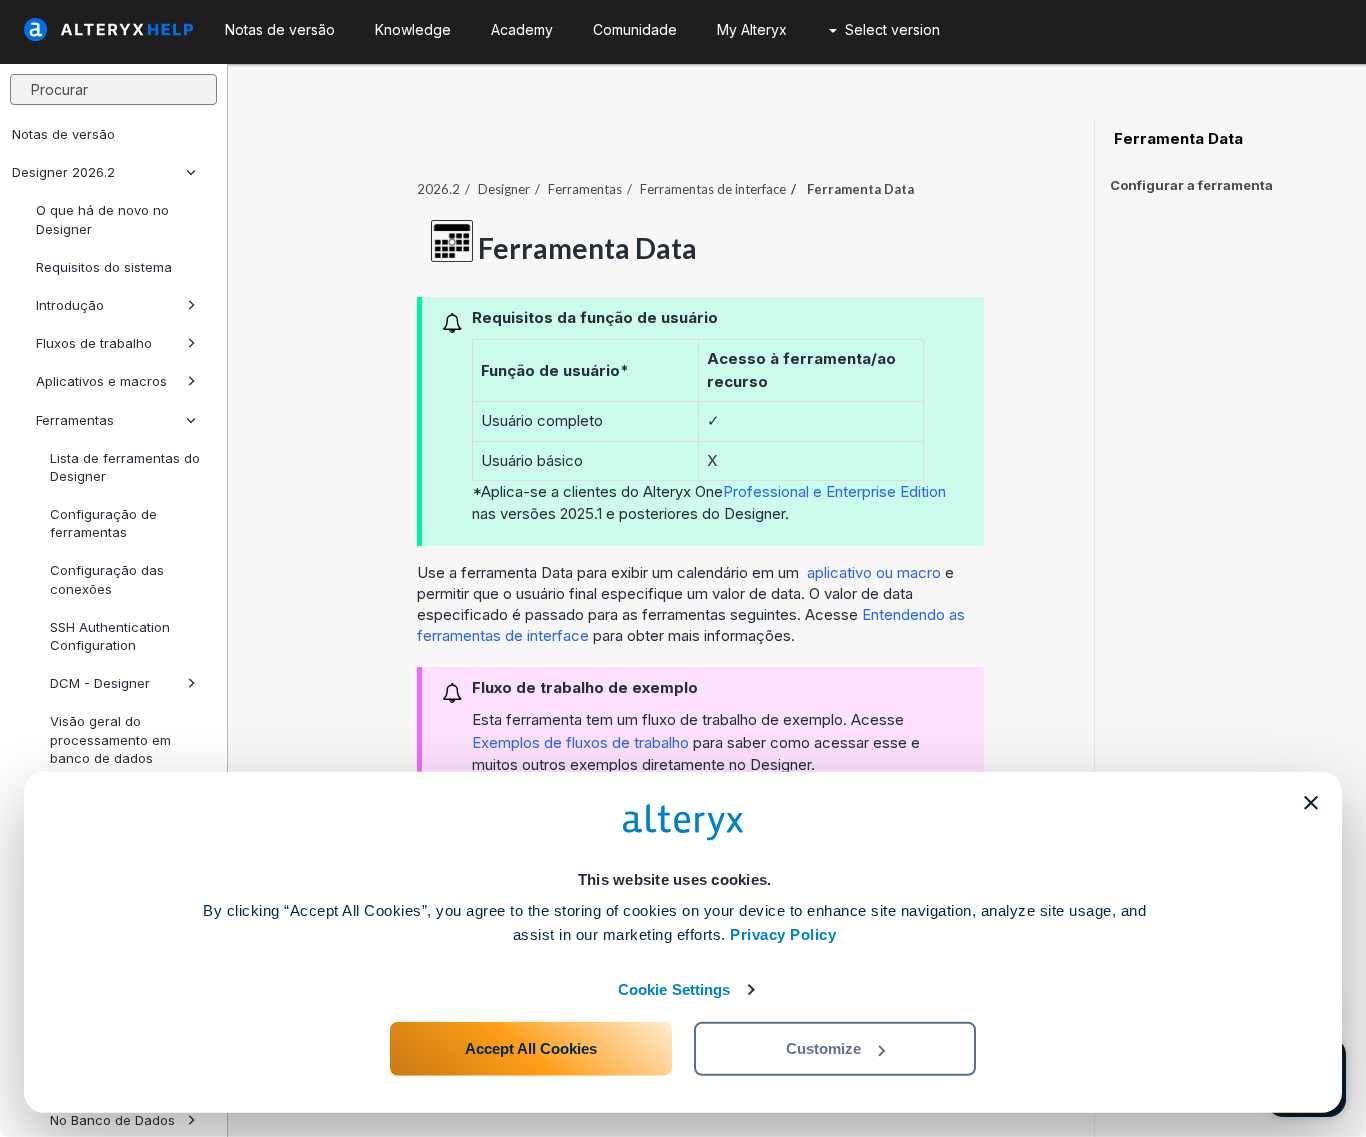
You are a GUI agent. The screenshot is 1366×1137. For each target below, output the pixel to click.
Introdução (70, 305)
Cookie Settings (674, 989)
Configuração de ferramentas (103, 523)
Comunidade (635, 29)
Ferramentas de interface (713, 189)
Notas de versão (63, 134)
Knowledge (413, 29)
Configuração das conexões (107, 579)
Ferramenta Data (1176, 139)
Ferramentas (75, 420)
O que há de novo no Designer (102, 219)
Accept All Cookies (531, 1048)
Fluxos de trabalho (94, 343)
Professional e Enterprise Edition (834, 491)
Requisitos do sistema (104, 267)
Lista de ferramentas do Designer (125, 467)
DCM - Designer (100, 683)
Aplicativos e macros (101, 381)
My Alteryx (752, 29)
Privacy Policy (783, 934)
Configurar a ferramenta (1191, 185)
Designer (504, 189)
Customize (823, 1048)
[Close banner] (1311, 803)
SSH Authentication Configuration (110, 636)
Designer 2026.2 (63, 172)
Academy (522, 29)
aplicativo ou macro (876, 572)
